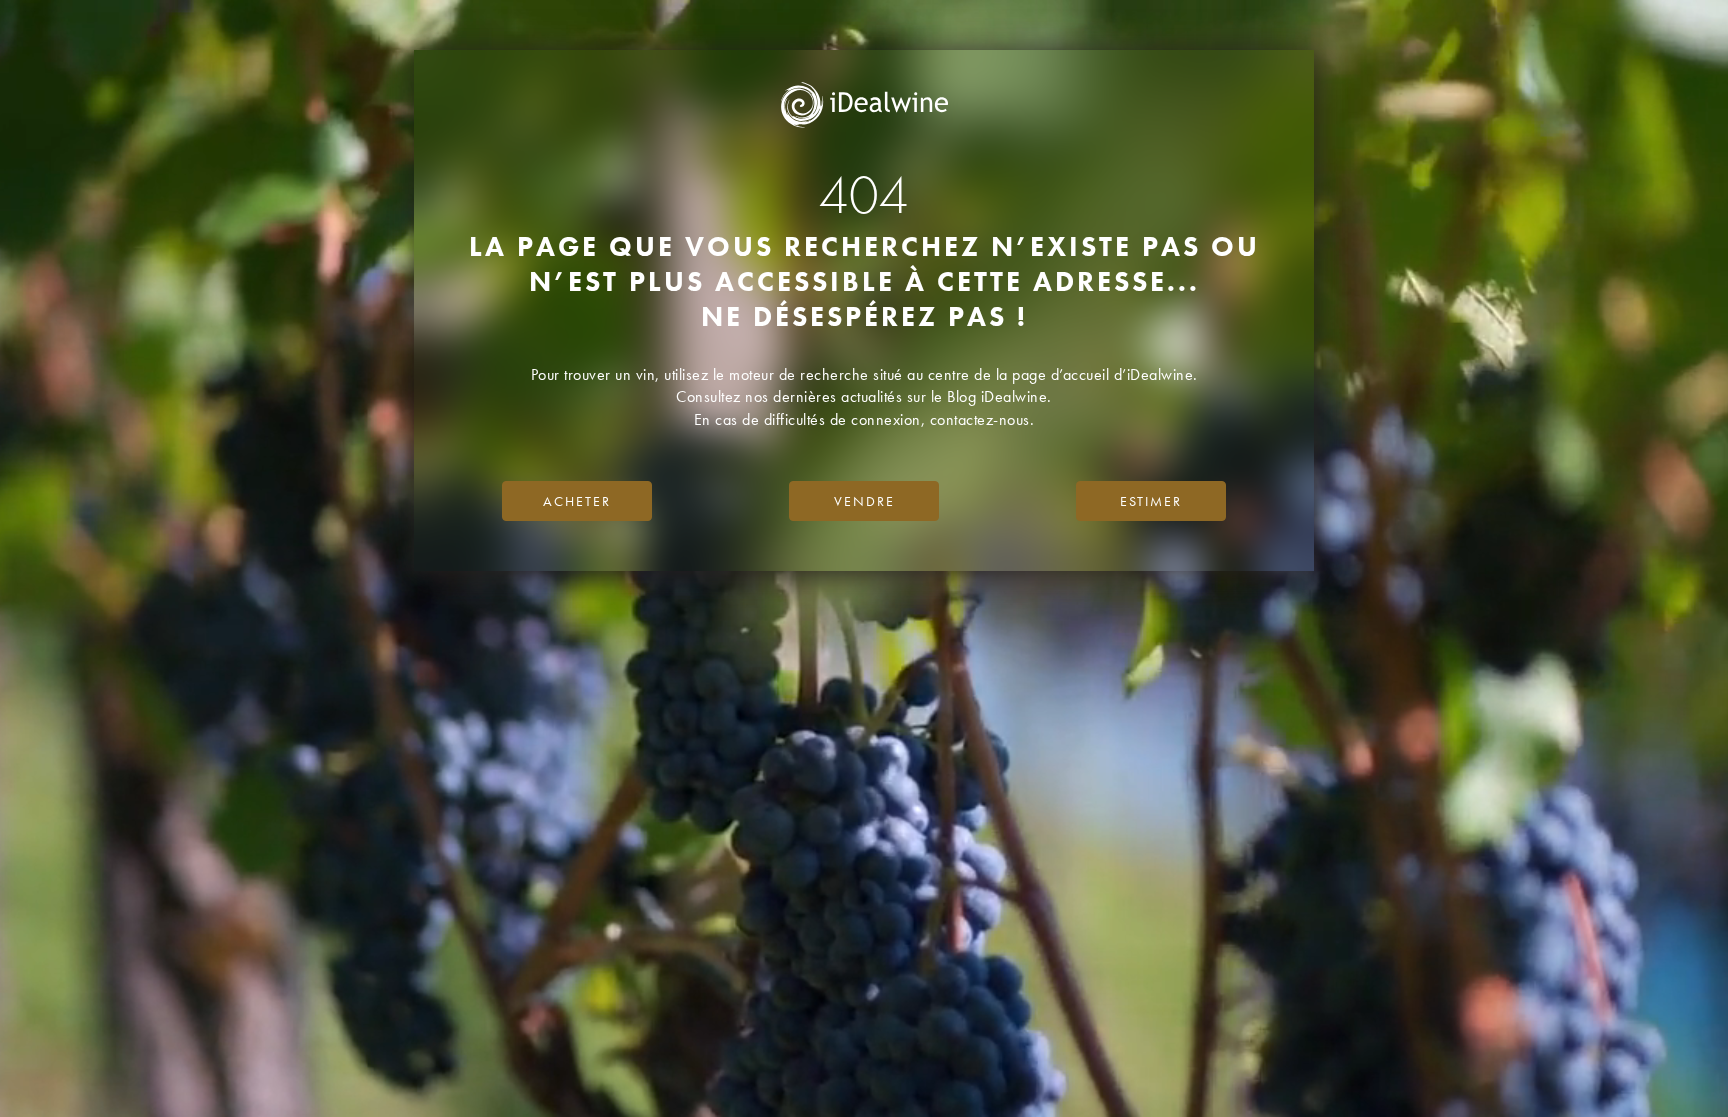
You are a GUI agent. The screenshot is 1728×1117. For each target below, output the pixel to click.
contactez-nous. (982, 419)
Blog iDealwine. (999, 396)
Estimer (1151, 501)
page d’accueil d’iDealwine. (1105, 374)
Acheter (577, 501)
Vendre (864, 501)
